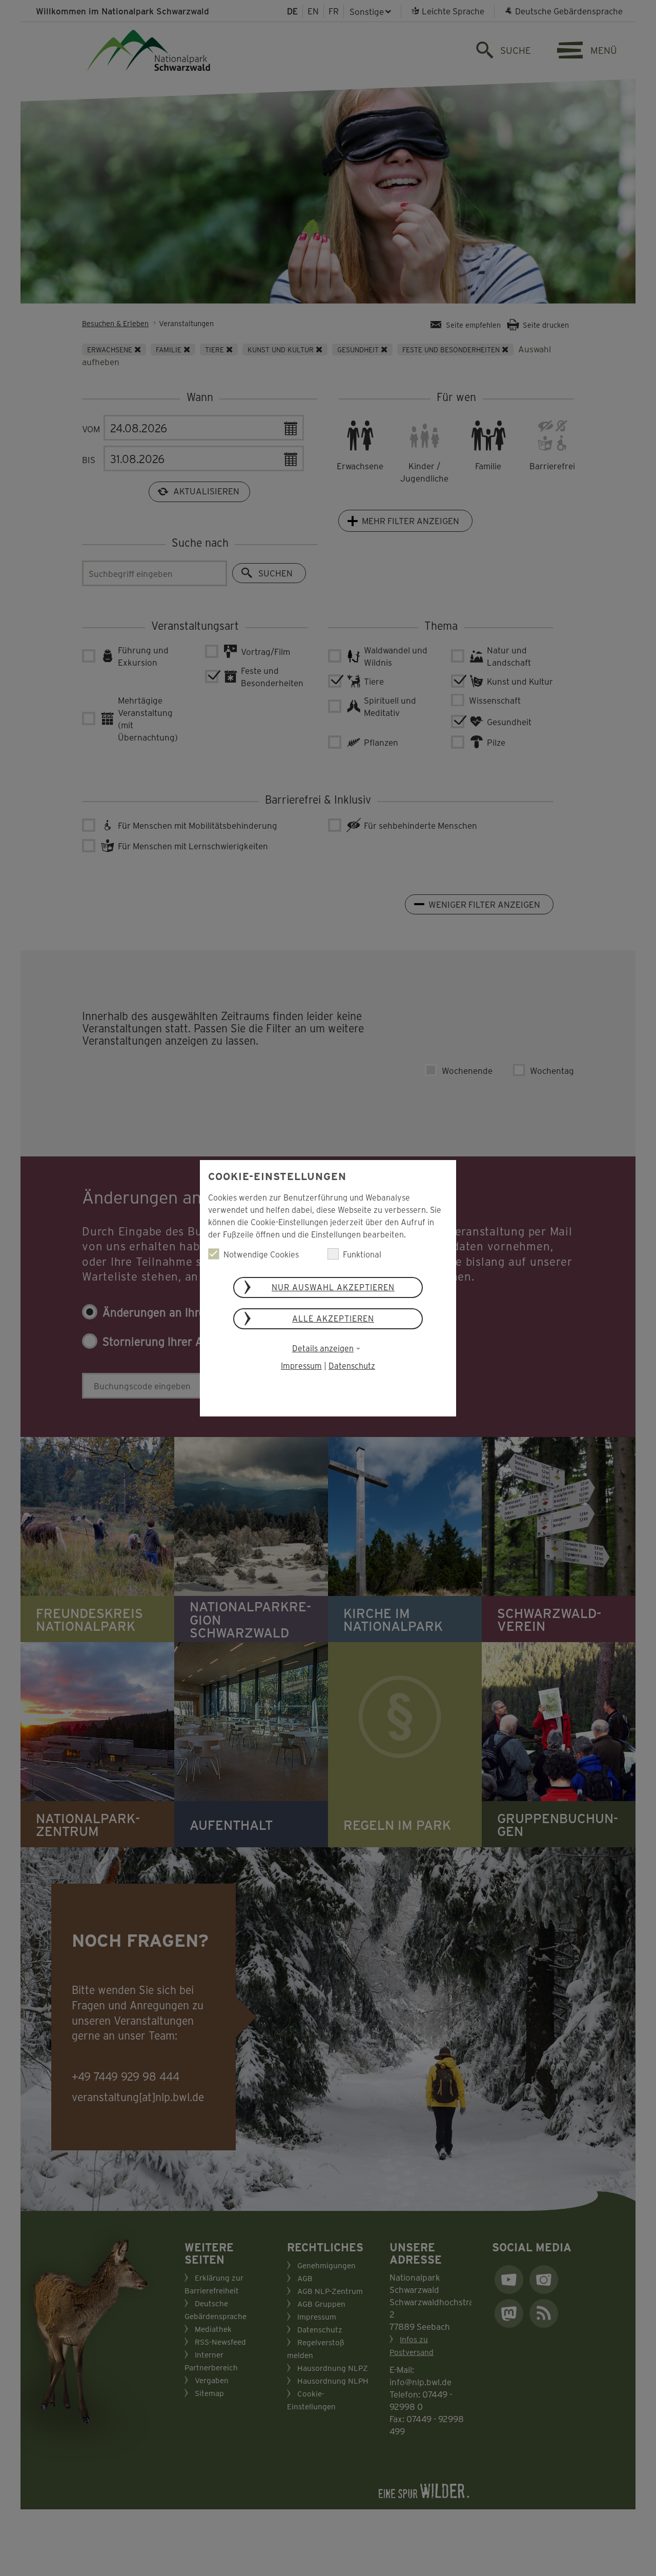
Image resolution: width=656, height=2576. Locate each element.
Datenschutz (352, 1365)
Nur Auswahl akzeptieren (333, 1287)
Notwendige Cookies (261, 1254)
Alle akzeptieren (333, 1318)
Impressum (301, 1365)
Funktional (362, 1254)
